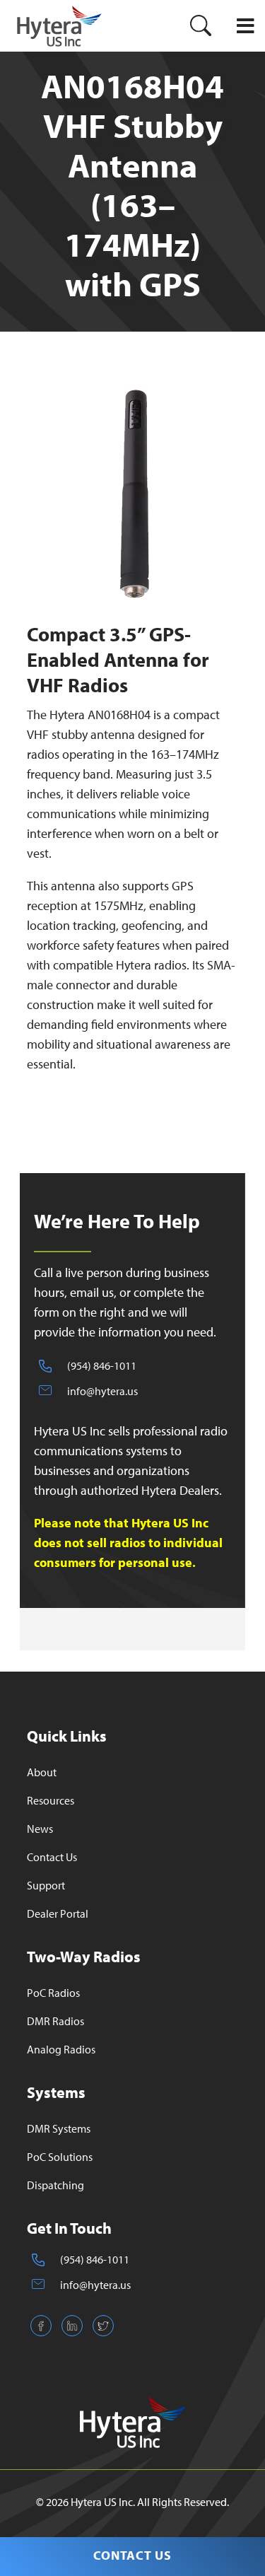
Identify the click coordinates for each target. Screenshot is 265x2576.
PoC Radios (53, 1993)
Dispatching (55, 2185)
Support (46, 1885)
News (40, 1829)
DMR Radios (55, 2021)
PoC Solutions (60, 2157)
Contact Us (132, 2555)
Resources (51, 1800)
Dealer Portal (58, 1913)
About (42, 1772)
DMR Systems (59, 2128)
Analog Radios (61, 2049)
